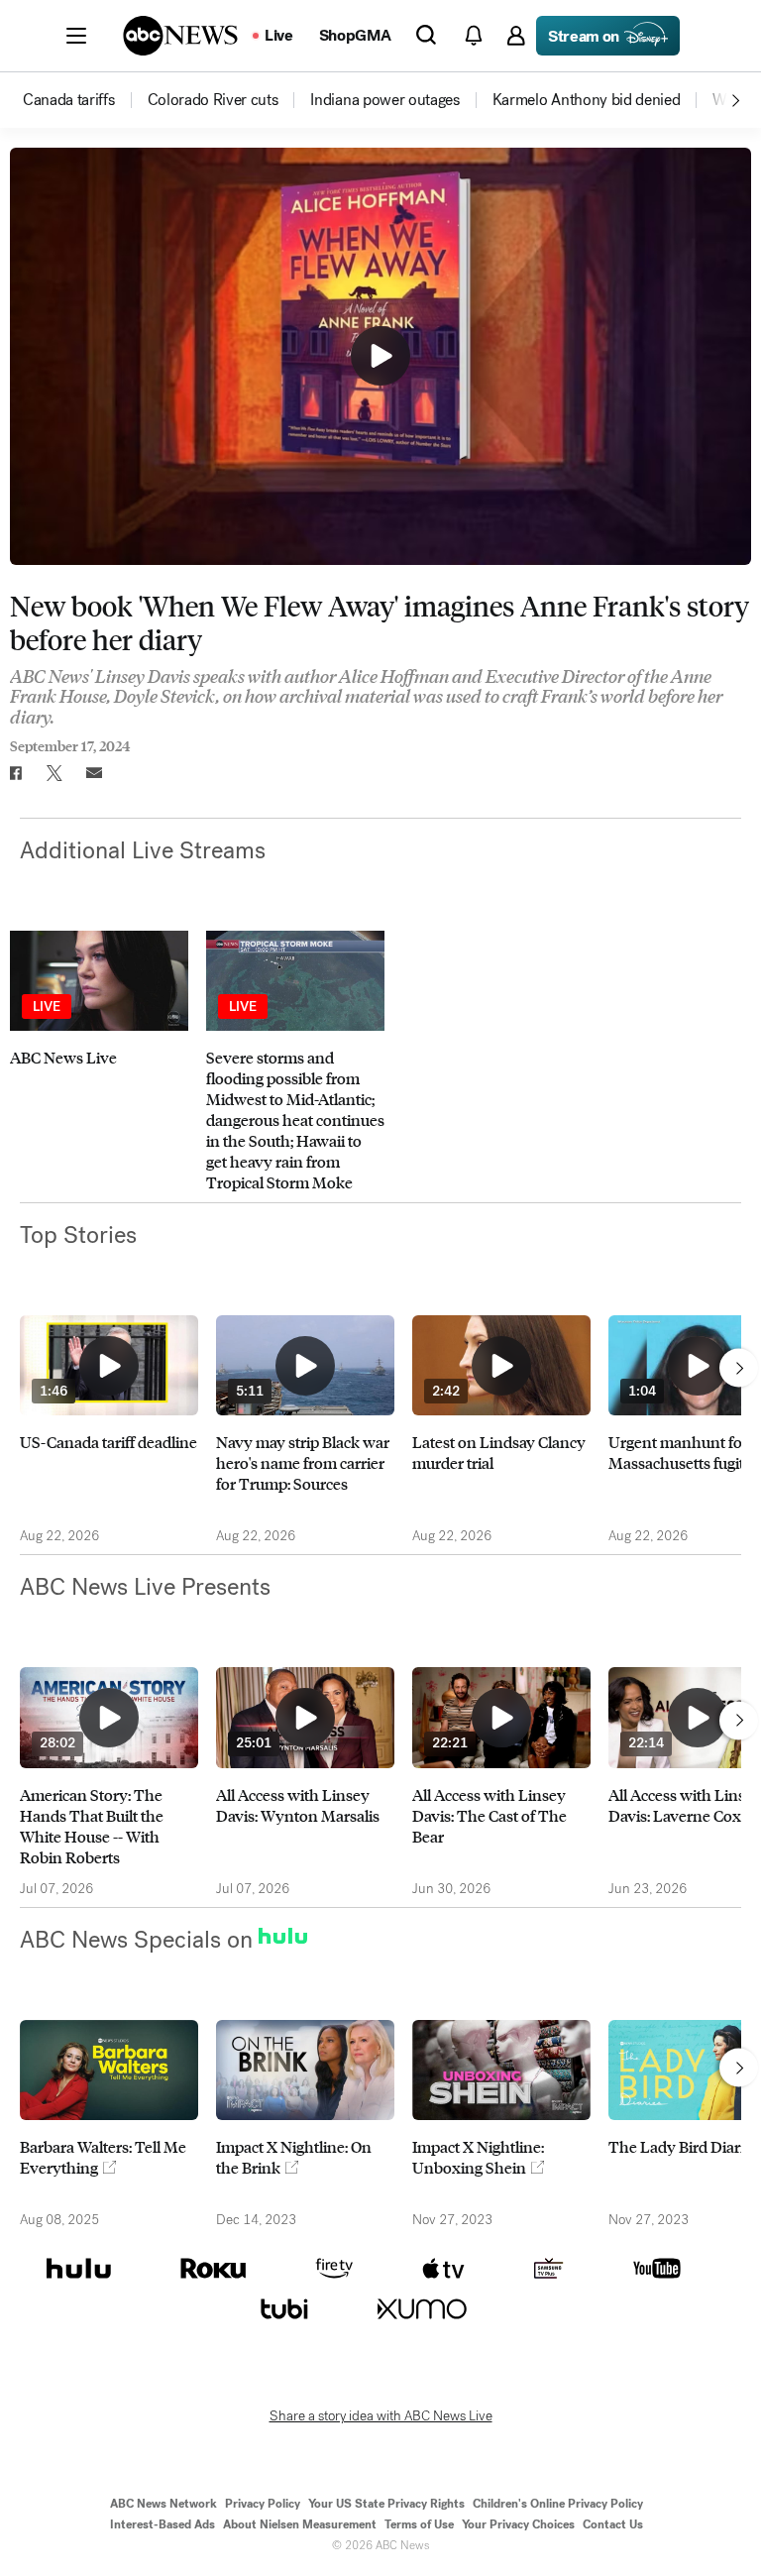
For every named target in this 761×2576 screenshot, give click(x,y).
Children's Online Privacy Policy (558, 2504)
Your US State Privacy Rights (386, 2504)
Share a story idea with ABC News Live (381, 2416)
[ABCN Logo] (180, 36)
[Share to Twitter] (54, 773)
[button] (76, 36)
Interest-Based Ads (163, 2524)
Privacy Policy (263, 2504)
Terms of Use (419, 2524)
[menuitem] (69, 100)
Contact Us (613, 2524)
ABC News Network (163, 2504)
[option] (84, 100)
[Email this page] (94, 773)
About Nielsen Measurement (300, 2524)
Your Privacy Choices (518, 2524)
